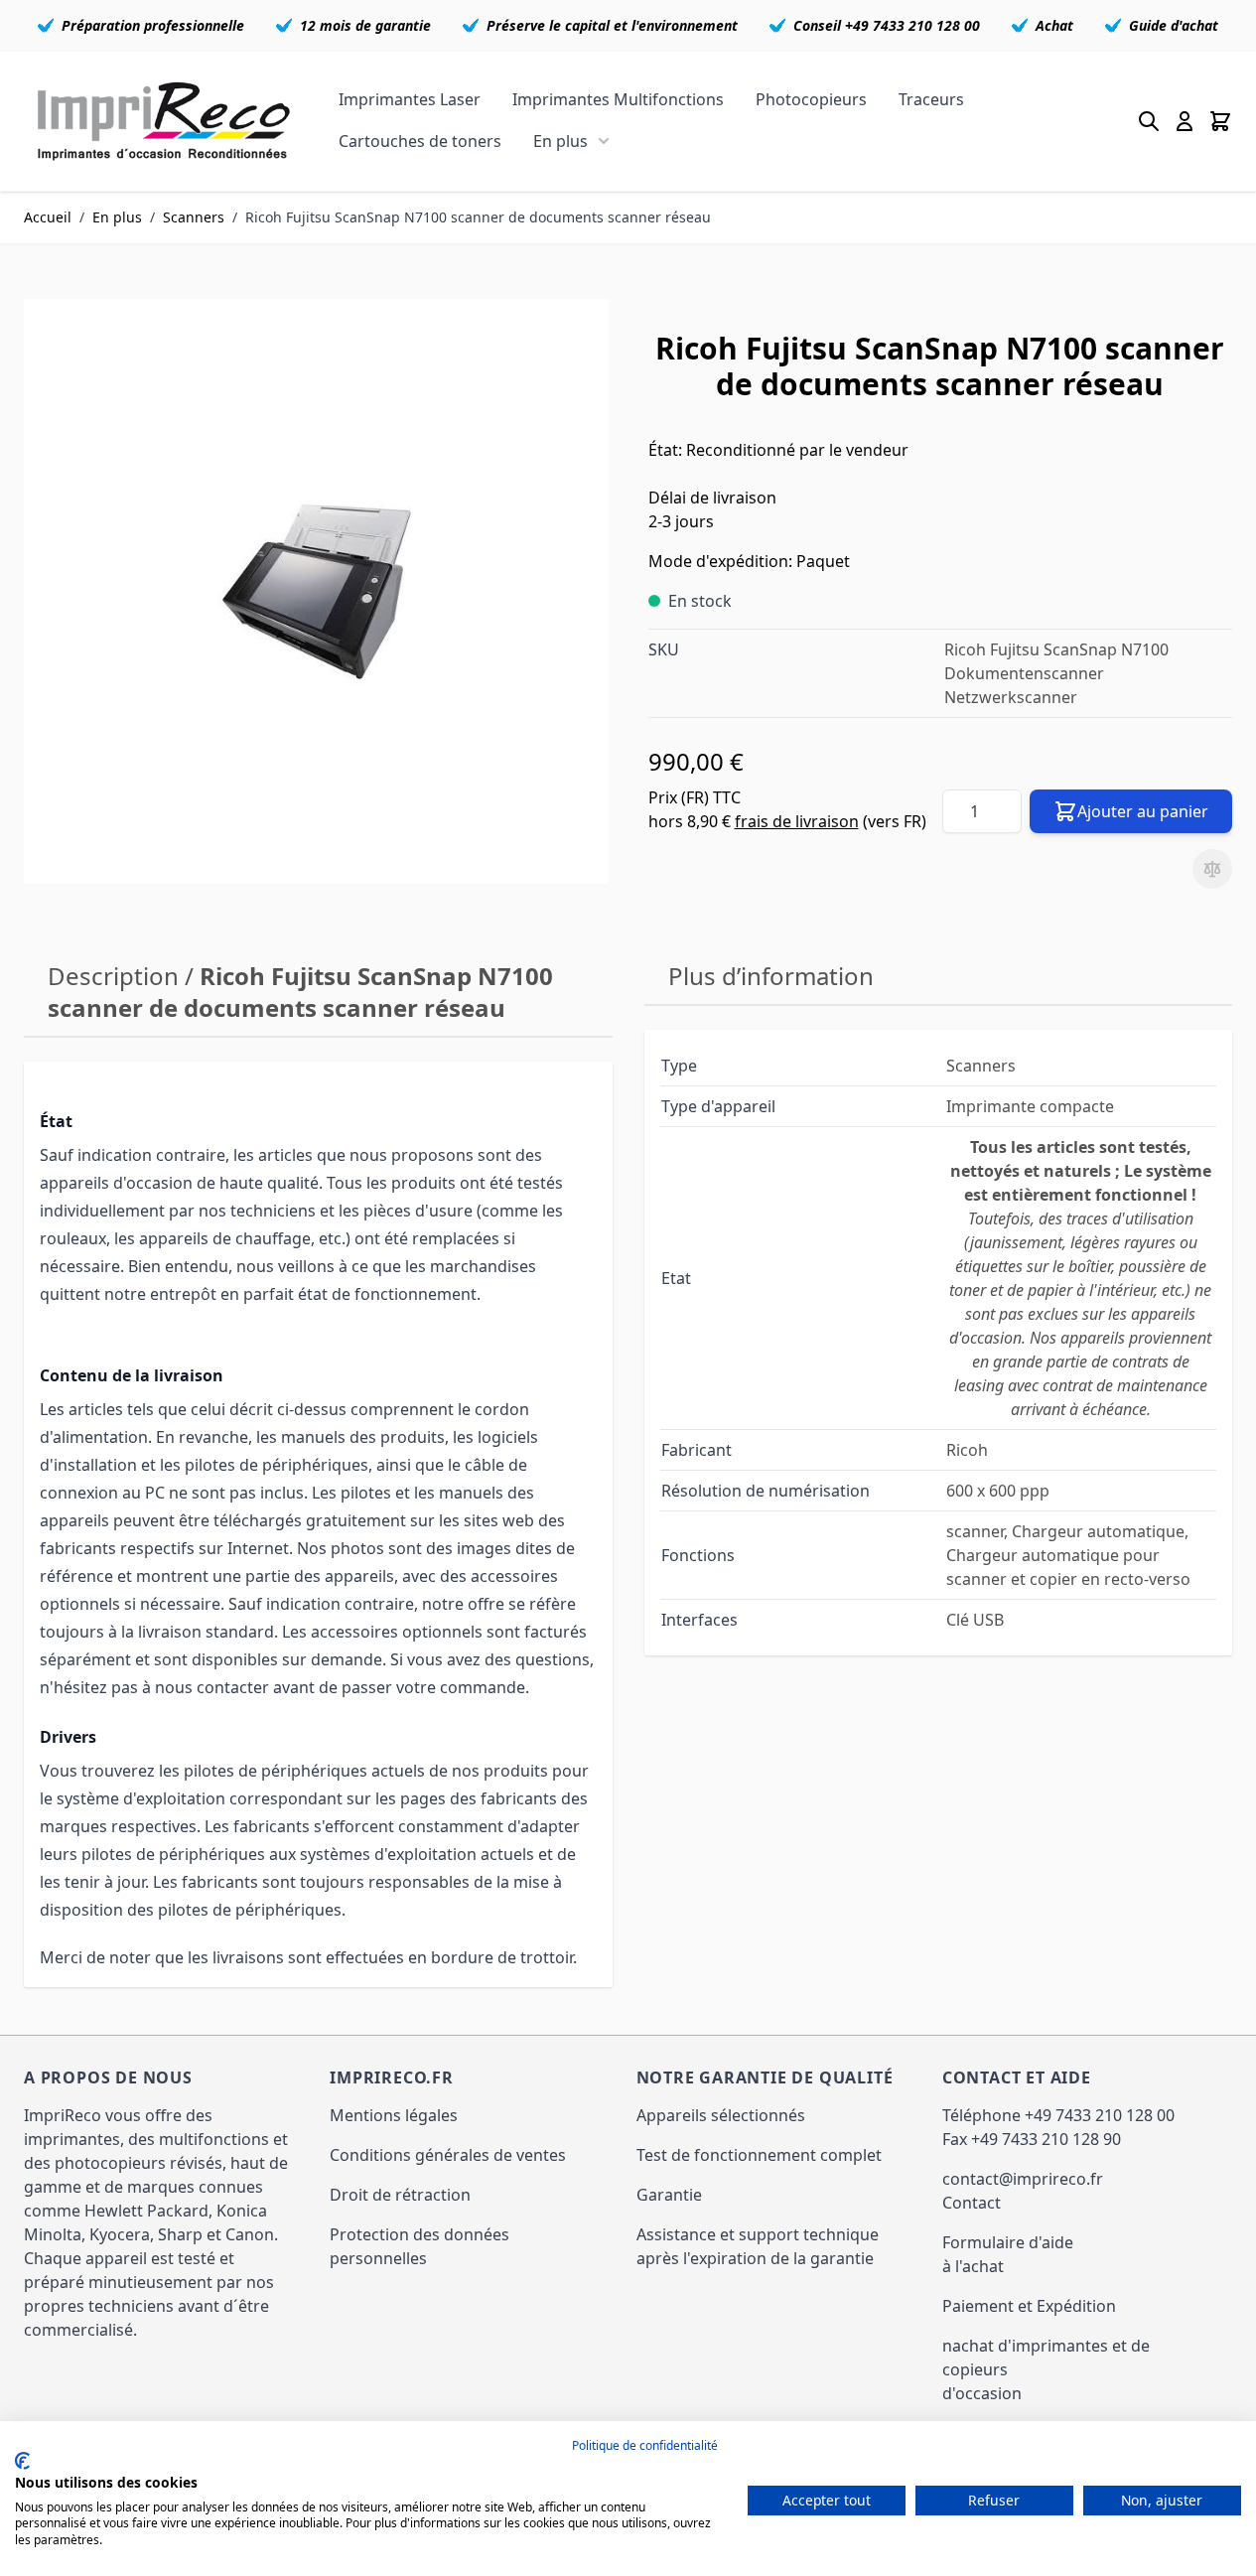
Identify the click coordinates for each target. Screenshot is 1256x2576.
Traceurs (931, 99)
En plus (560, 141)
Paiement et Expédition (1029, 2306)
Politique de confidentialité (645, 2445)
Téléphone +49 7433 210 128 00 (1058, 2115)
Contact (972, 2203)
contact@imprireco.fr (1023, 2179)
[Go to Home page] (164, 121)
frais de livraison (797, 821)
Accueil (48, 217)
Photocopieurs (811, 99)
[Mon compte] (1185, 121)
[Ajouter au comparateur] (1212, 869)
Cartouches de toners (420, 141)
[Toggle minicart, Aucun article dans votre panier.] (1220, 121)
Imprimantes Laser (410, 99)
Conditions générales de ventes (448, 2155)
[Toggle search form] (1149, 121)
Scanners (194, 217)
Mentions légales (394, 2115)
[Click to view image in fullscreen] (316, 591)
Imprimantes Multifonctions (618, 99)
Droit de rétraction (400, 2195)
